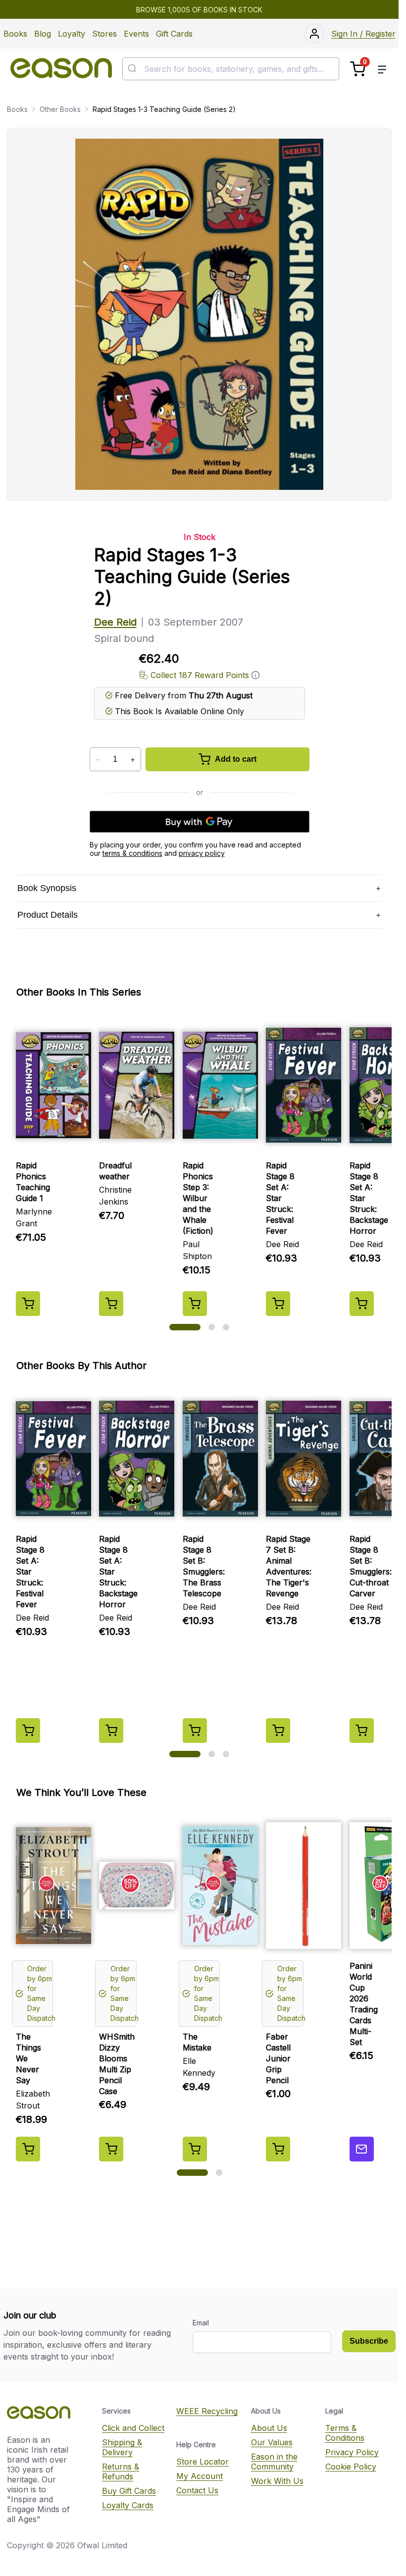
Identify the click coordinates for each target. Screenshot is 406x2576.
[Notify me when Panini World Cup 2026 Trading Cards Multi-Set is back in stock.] (362, 2149)
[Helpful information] (255, 675)
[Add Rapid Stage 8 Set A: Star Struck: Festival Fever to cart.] (278, 1304)
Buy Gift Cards (129, 2491)
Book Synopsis (47, 888)
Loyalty (72, 34)
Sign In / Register (363, 34)
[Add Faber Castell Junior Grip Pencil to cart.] (278, 2149)
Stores (104, 34)
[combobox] (231, 69)
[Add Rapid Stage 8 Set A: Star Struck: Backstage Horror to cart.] (362, 1304)
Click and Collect (133, 2428)
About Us (269, 2428)
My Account (200, 2476)
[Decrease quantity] (98, 760)
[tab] (185, 1327)
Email (201, 2323)
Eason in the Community (274, 2462)
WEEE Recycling (207, 2411)
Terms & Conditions (345, 2433)
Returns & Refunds (121, 2471)
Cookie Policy (351, 2467)
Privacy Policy (352, 2452)
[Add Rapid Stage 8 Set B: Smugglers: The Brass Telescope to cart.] (195, 1731)
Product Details (48, 915)
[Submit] (133, 69)
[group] (199, 1165)
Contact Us (197, 2490)
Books (15, 34)
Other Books (60, 109)
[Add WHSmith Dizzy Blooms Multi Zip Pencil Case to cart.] (111, 2149)
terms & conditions (132, 853)
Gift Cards (174, 34)
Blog (43, 34)
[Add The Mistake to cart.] (195, 2149)
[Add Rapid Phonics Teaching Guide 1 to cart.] (28, 1304)
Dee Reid (115, 622)
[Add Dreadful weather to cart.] (111, 1304)
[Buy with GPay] (200, 822)
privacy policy (202, 853)
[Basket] (358, 69)
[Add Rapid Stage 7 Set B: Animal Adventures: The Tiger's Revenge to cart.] (278, 1731)
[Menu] (382, 69)
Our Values (272, 2442)
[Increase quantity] (133, 760)
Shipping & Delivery (122, 2447)
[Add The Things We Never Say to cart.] (28, 2149)
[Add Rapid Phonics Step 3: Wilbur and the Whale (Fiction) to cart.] (195, 1304)
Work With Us (277, 2481)
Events (136, 34)
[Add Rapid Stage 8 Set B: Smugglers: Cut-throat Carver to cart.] (362, 1731)
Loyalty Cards (128, 2505)
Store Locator (203, 2462)
